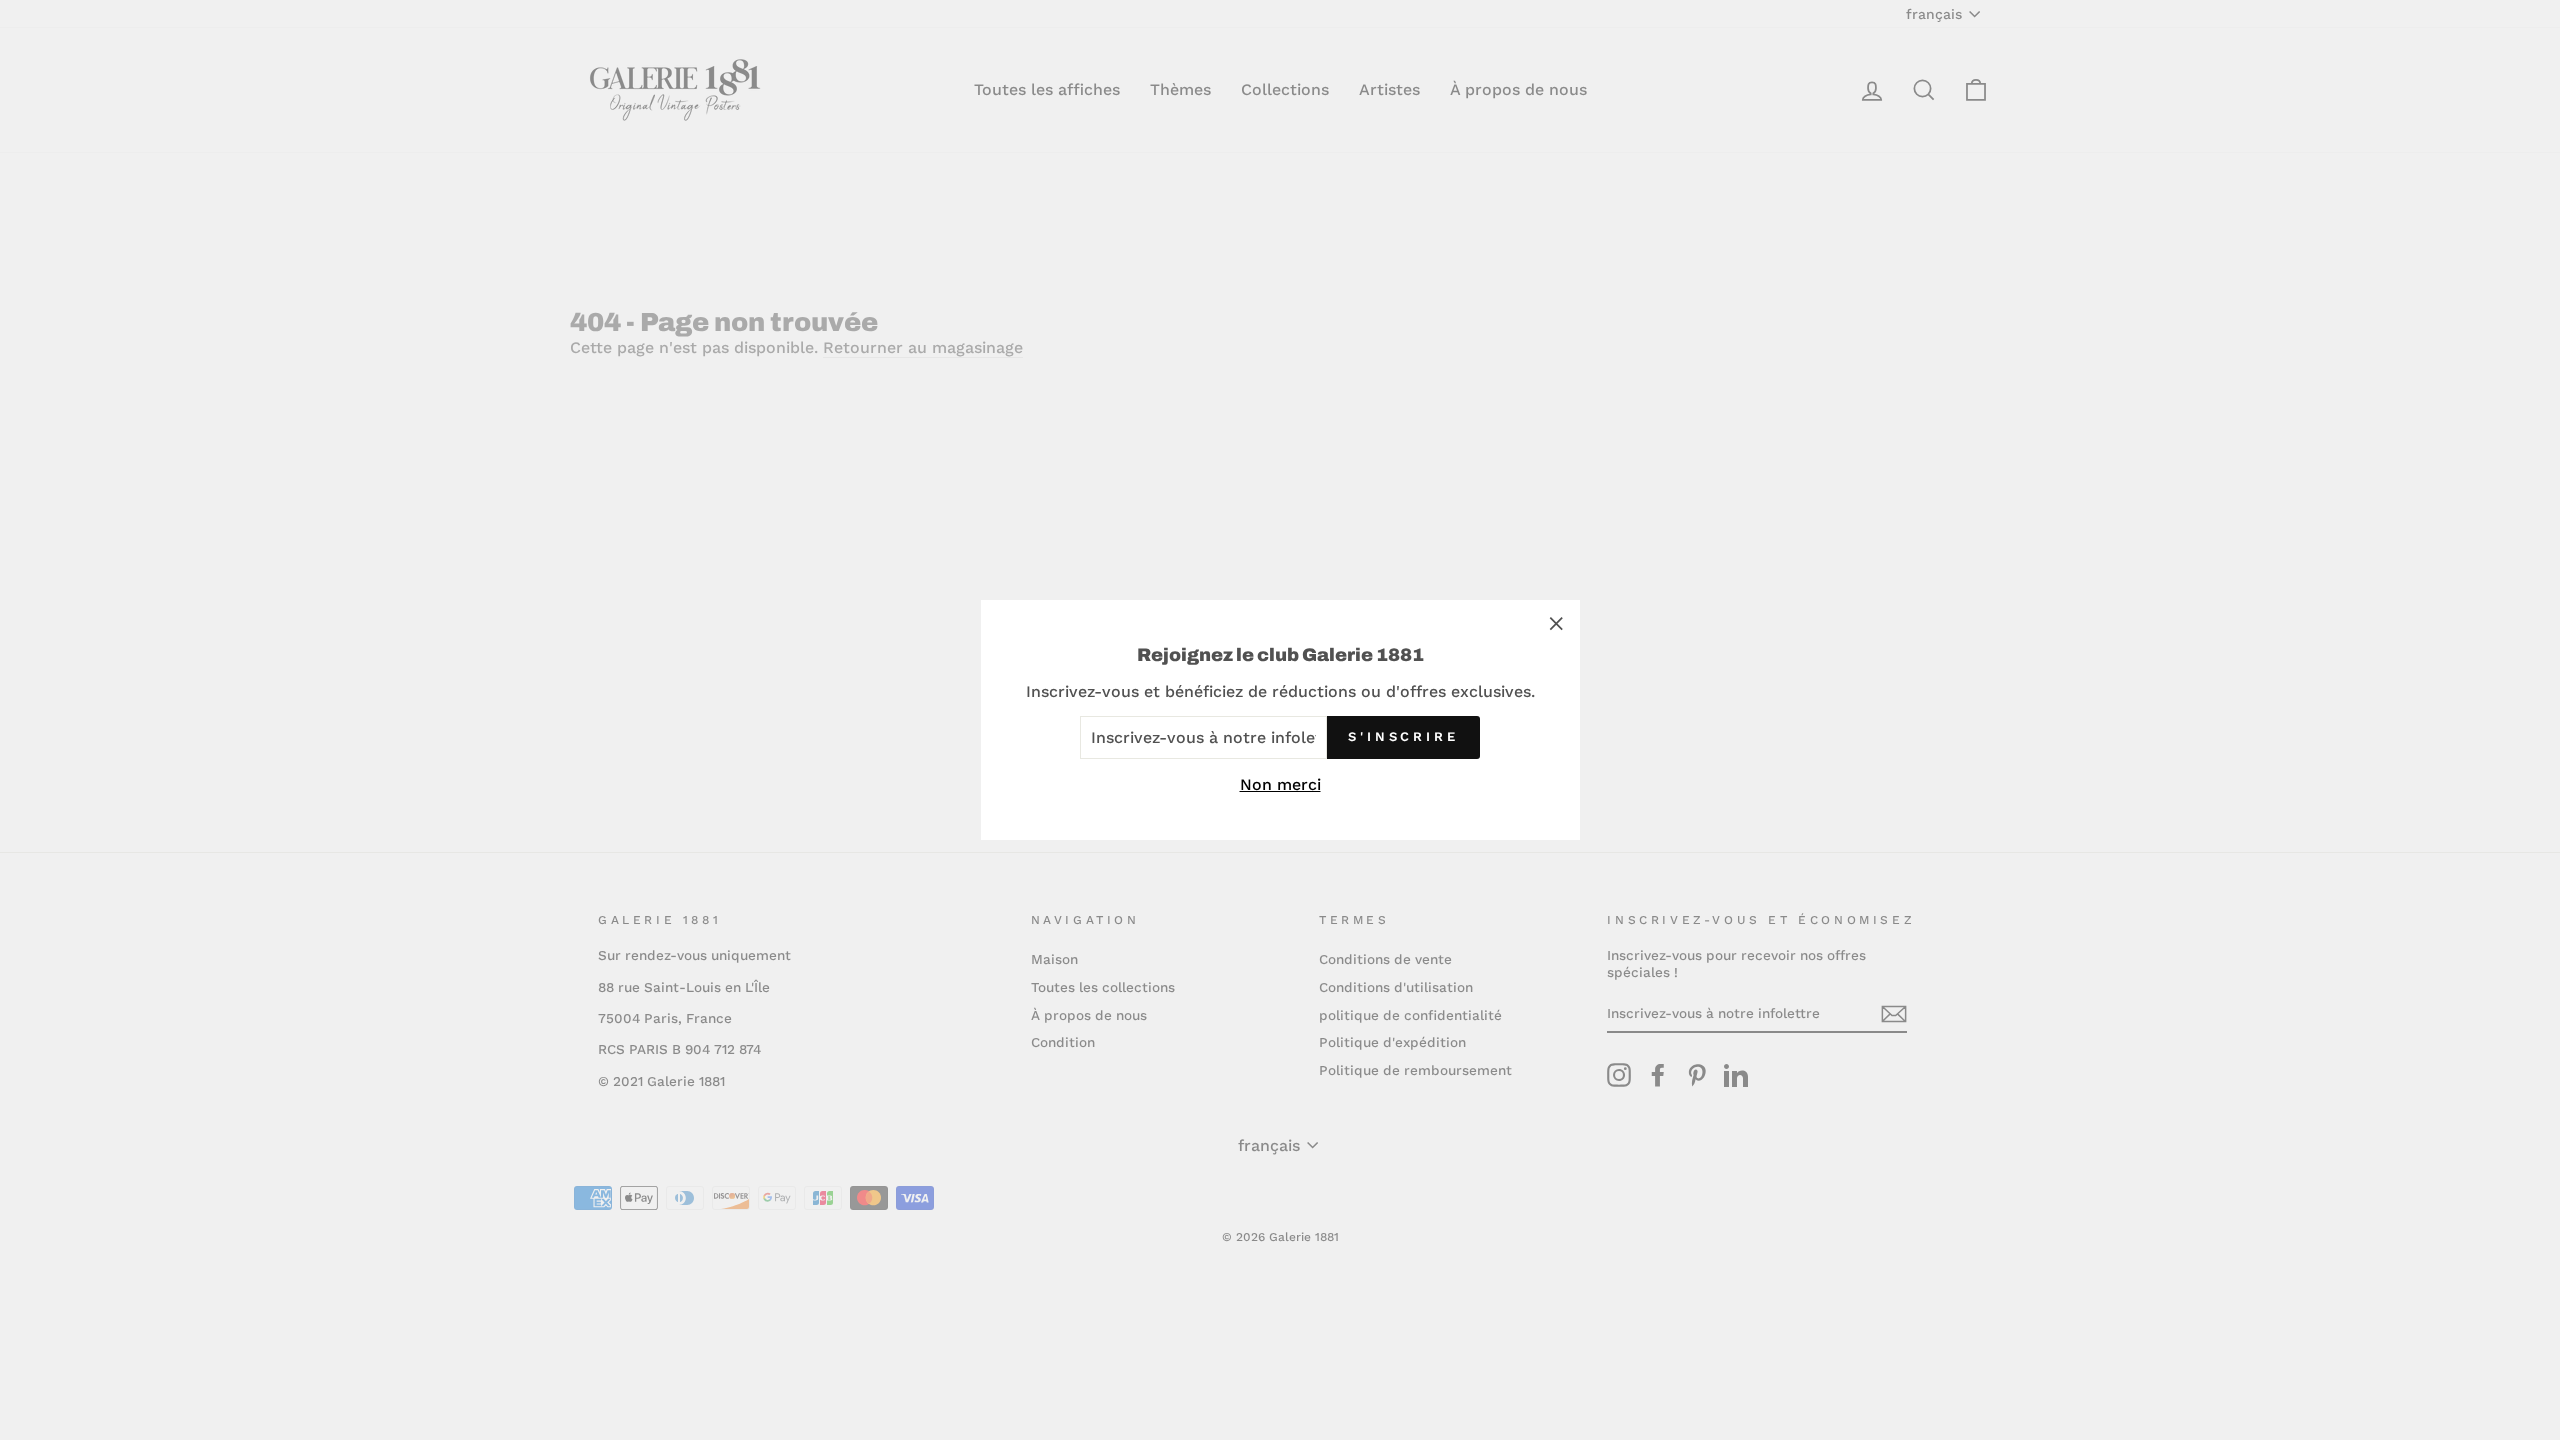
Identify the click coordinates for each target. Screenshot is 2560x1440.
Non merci (1280, 784)
